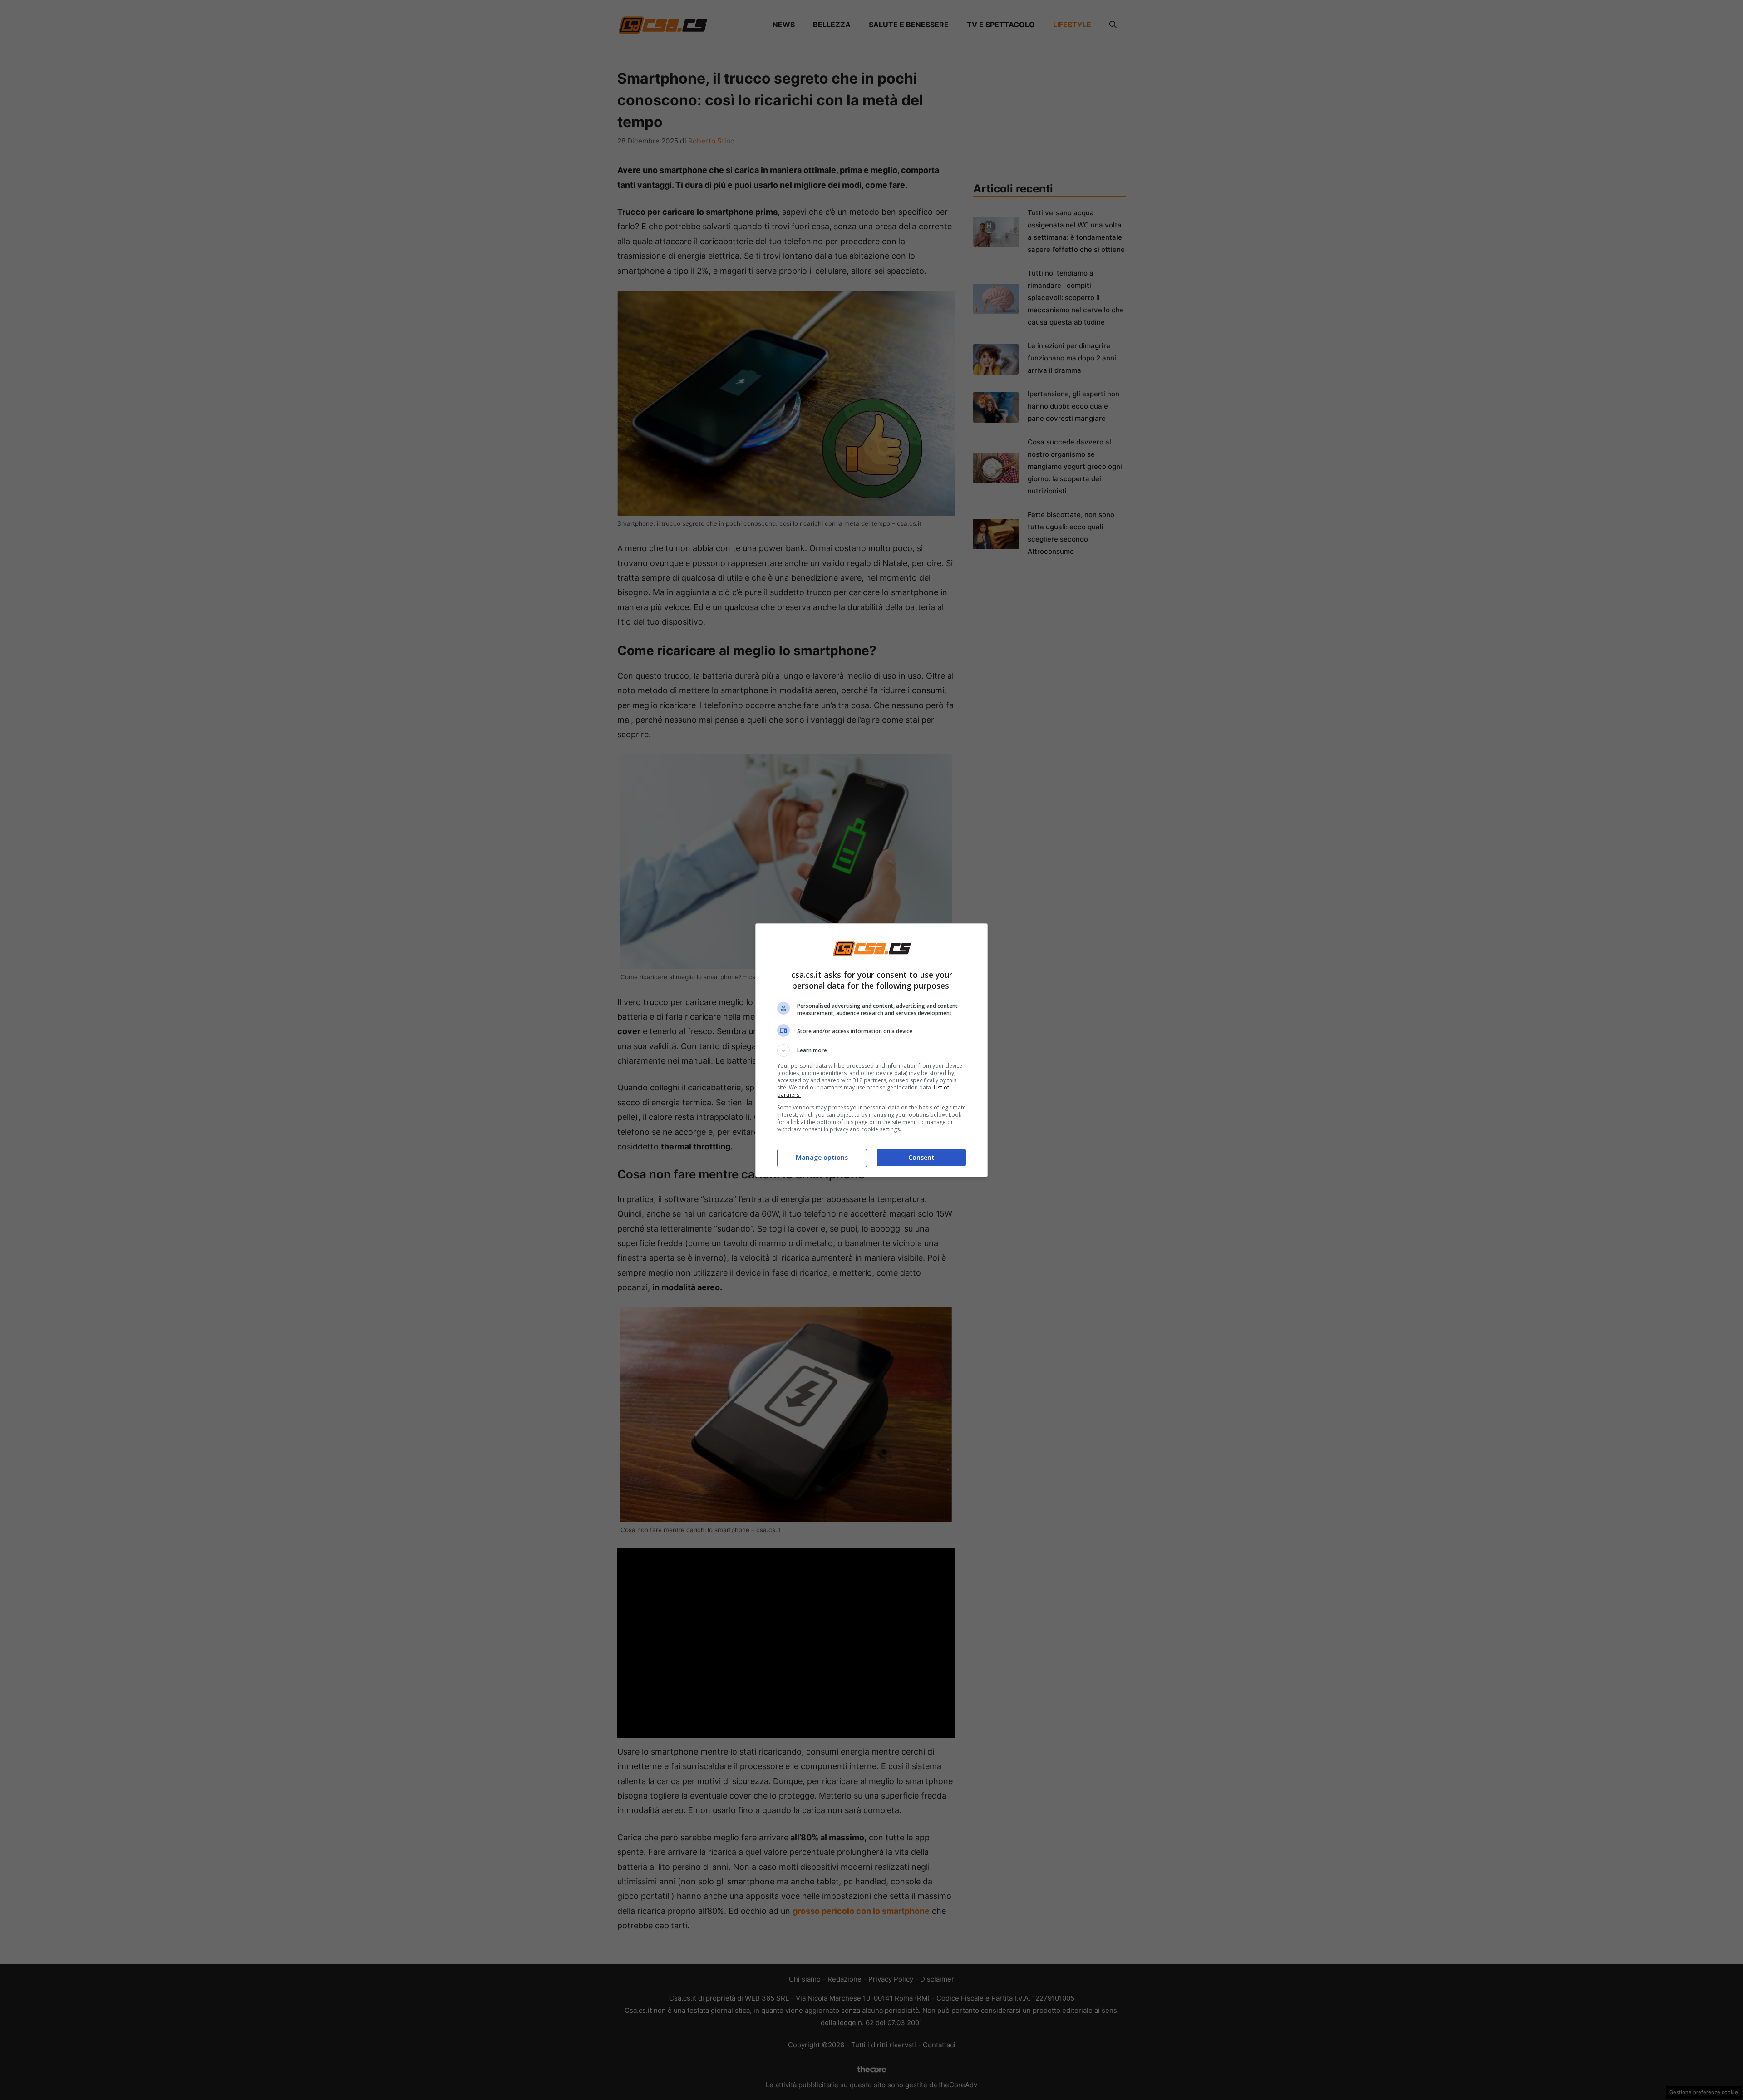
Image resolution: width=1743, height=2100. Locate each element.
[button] (871, 1050)
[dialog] (871, 1050)
